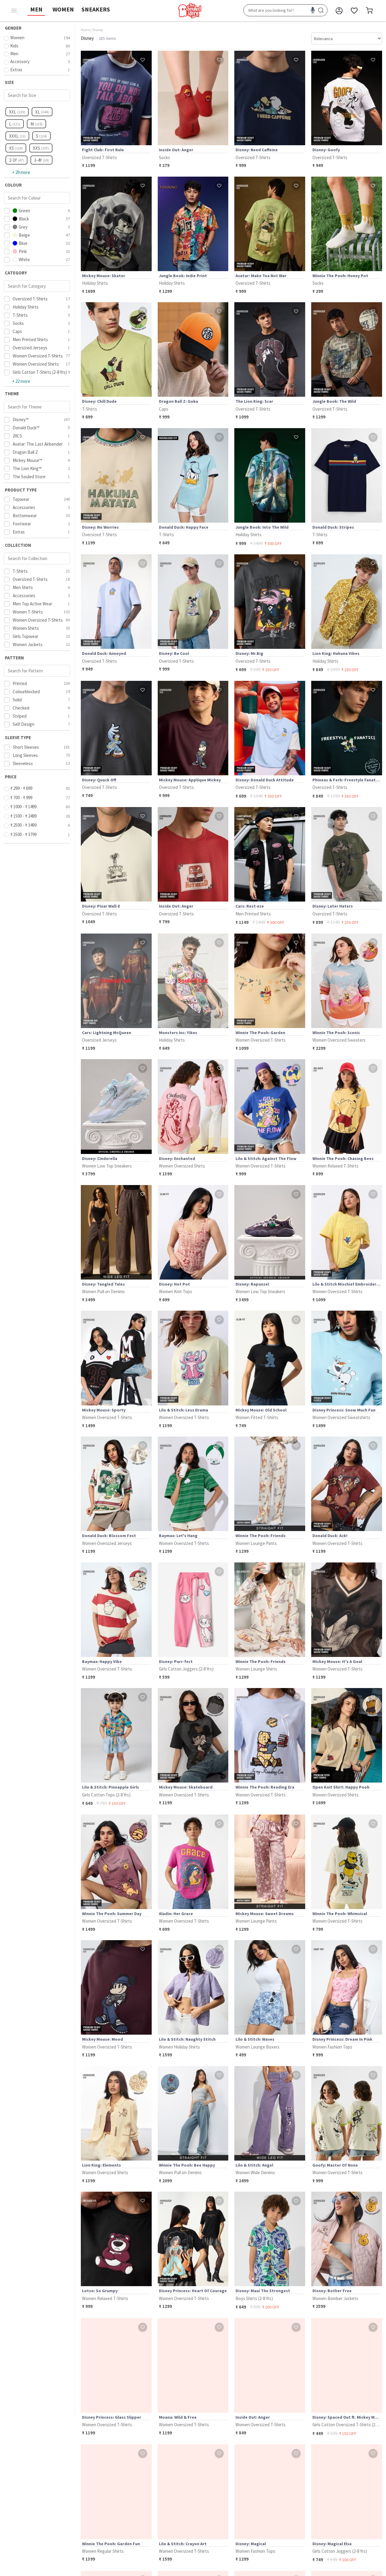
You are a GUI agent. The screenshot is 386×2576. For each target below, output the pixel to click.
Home (85, 30)
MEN (36, 9)
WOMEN (63, 9)
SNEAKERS (96, 9)
